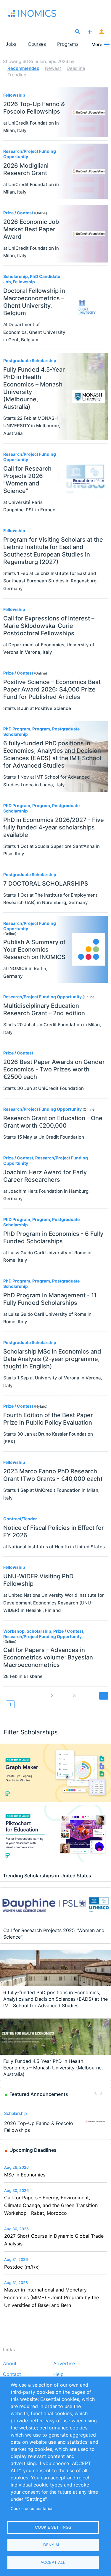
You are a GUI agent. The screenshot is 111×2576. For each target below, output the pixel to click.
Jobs (11, 44)
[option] (56, 2122)
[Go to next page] (104, 1696)
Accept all (53, 2562)
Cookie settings (53, 2527)
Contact (12, 2374)
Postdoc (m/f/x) (22, 2267)
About (10, 2364)
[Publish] (90, 32)
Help (58, 2374)
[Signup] (102, 32)
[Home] (35, 13)
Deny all (53, 2545)
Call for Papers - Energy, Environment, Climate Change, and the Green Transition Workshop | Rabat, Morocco (51, 2205)
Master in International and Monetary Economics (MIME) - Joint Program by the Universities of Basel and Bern (52, 2297)
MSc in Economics (25, 2175)
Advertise (64, 2364)
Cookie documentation (32, 2509)
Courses (37, 44)
